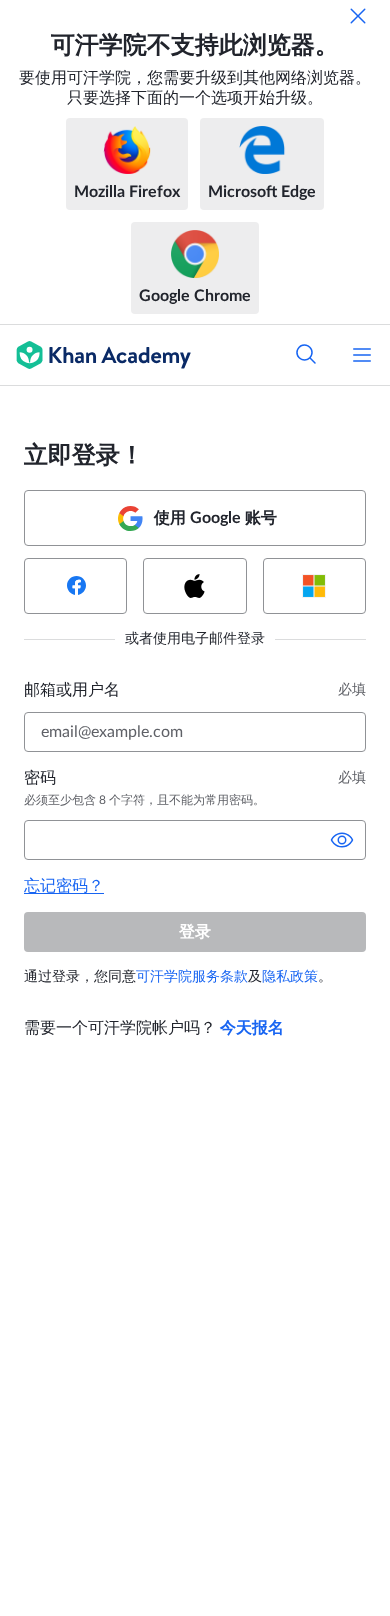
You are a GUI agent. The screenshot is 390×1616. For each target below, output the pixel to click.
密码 (40, 778)
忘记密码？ (64, 886)
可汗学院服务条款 (192, 977)
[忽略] (358, 16)
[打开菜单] (362, 355)
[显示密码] (342, 840)
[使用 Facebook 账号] (75, 586)
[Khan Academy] (95, 355)
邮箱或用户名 (72, 690)
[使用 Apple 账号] (194, 586)
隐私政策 (290, 977)
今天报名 (252, 1028)
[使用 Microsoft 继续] (314, 586)
